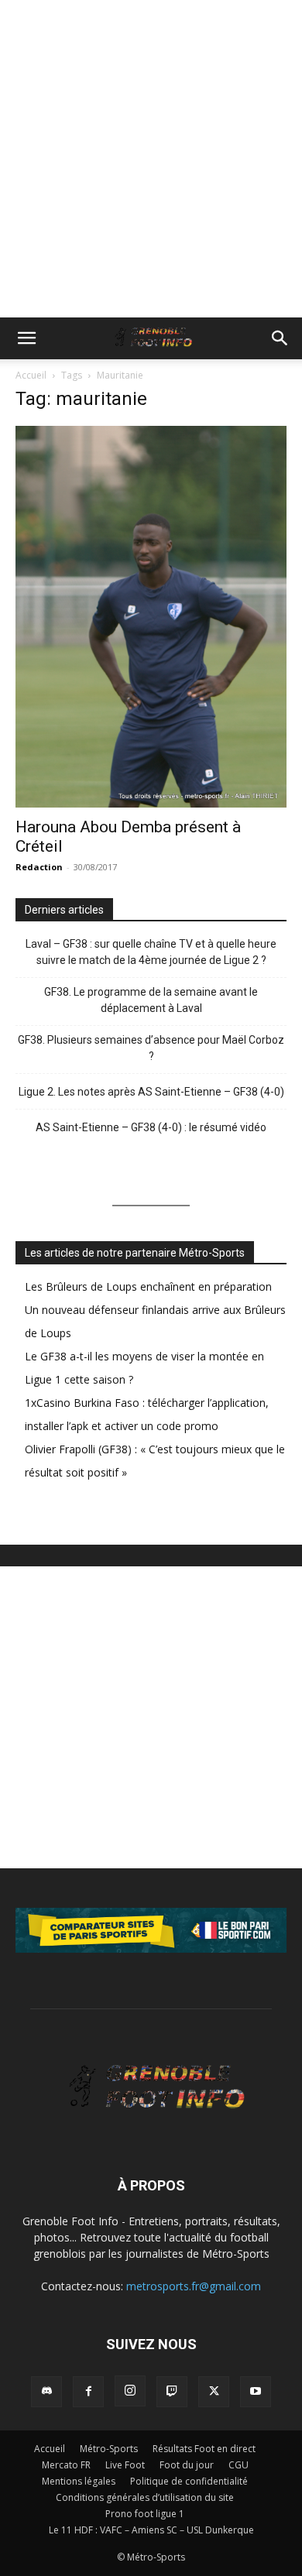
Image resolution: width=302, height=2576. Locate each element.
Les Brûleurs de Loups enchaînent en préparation (148, 1286)
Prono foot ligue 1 (145, 2514)
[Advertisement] (151, 159)
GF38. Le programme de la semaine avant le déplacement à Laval (151, 1000)
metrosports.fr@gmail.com (194, 2286)
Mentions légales (79, 2481)
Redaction (39, 867)
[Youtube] (256, 2392)
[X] (214, 2392)
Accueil (31, 375)
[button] (26, 338)
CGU (239, 2465)
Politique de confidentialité (189, 2481)
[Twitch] (172, 2392)
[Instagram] (130, 2391)
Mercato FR (66, 2465)
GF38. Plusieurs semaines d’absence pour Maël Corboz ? (151, 1048)
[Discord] (46, 2392)
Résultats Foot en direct (204, 2449)
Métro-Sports (109, 2449)
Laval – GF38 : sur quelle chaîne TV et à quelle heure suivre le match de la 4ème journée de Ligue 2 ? (151, 952)
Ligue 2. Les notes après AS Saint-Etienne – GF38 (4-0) (151, 1092)
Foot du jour (187, 2465)
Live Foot (125, 2465)
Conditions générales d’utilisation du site (145, 2497)
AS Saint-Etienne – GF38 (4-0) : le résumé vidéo (151, 1127)
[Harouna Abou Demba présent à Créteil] (151, 617)
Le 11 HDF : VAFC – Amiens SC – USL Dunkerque (151, 2530)
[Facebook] (88, 2392)
